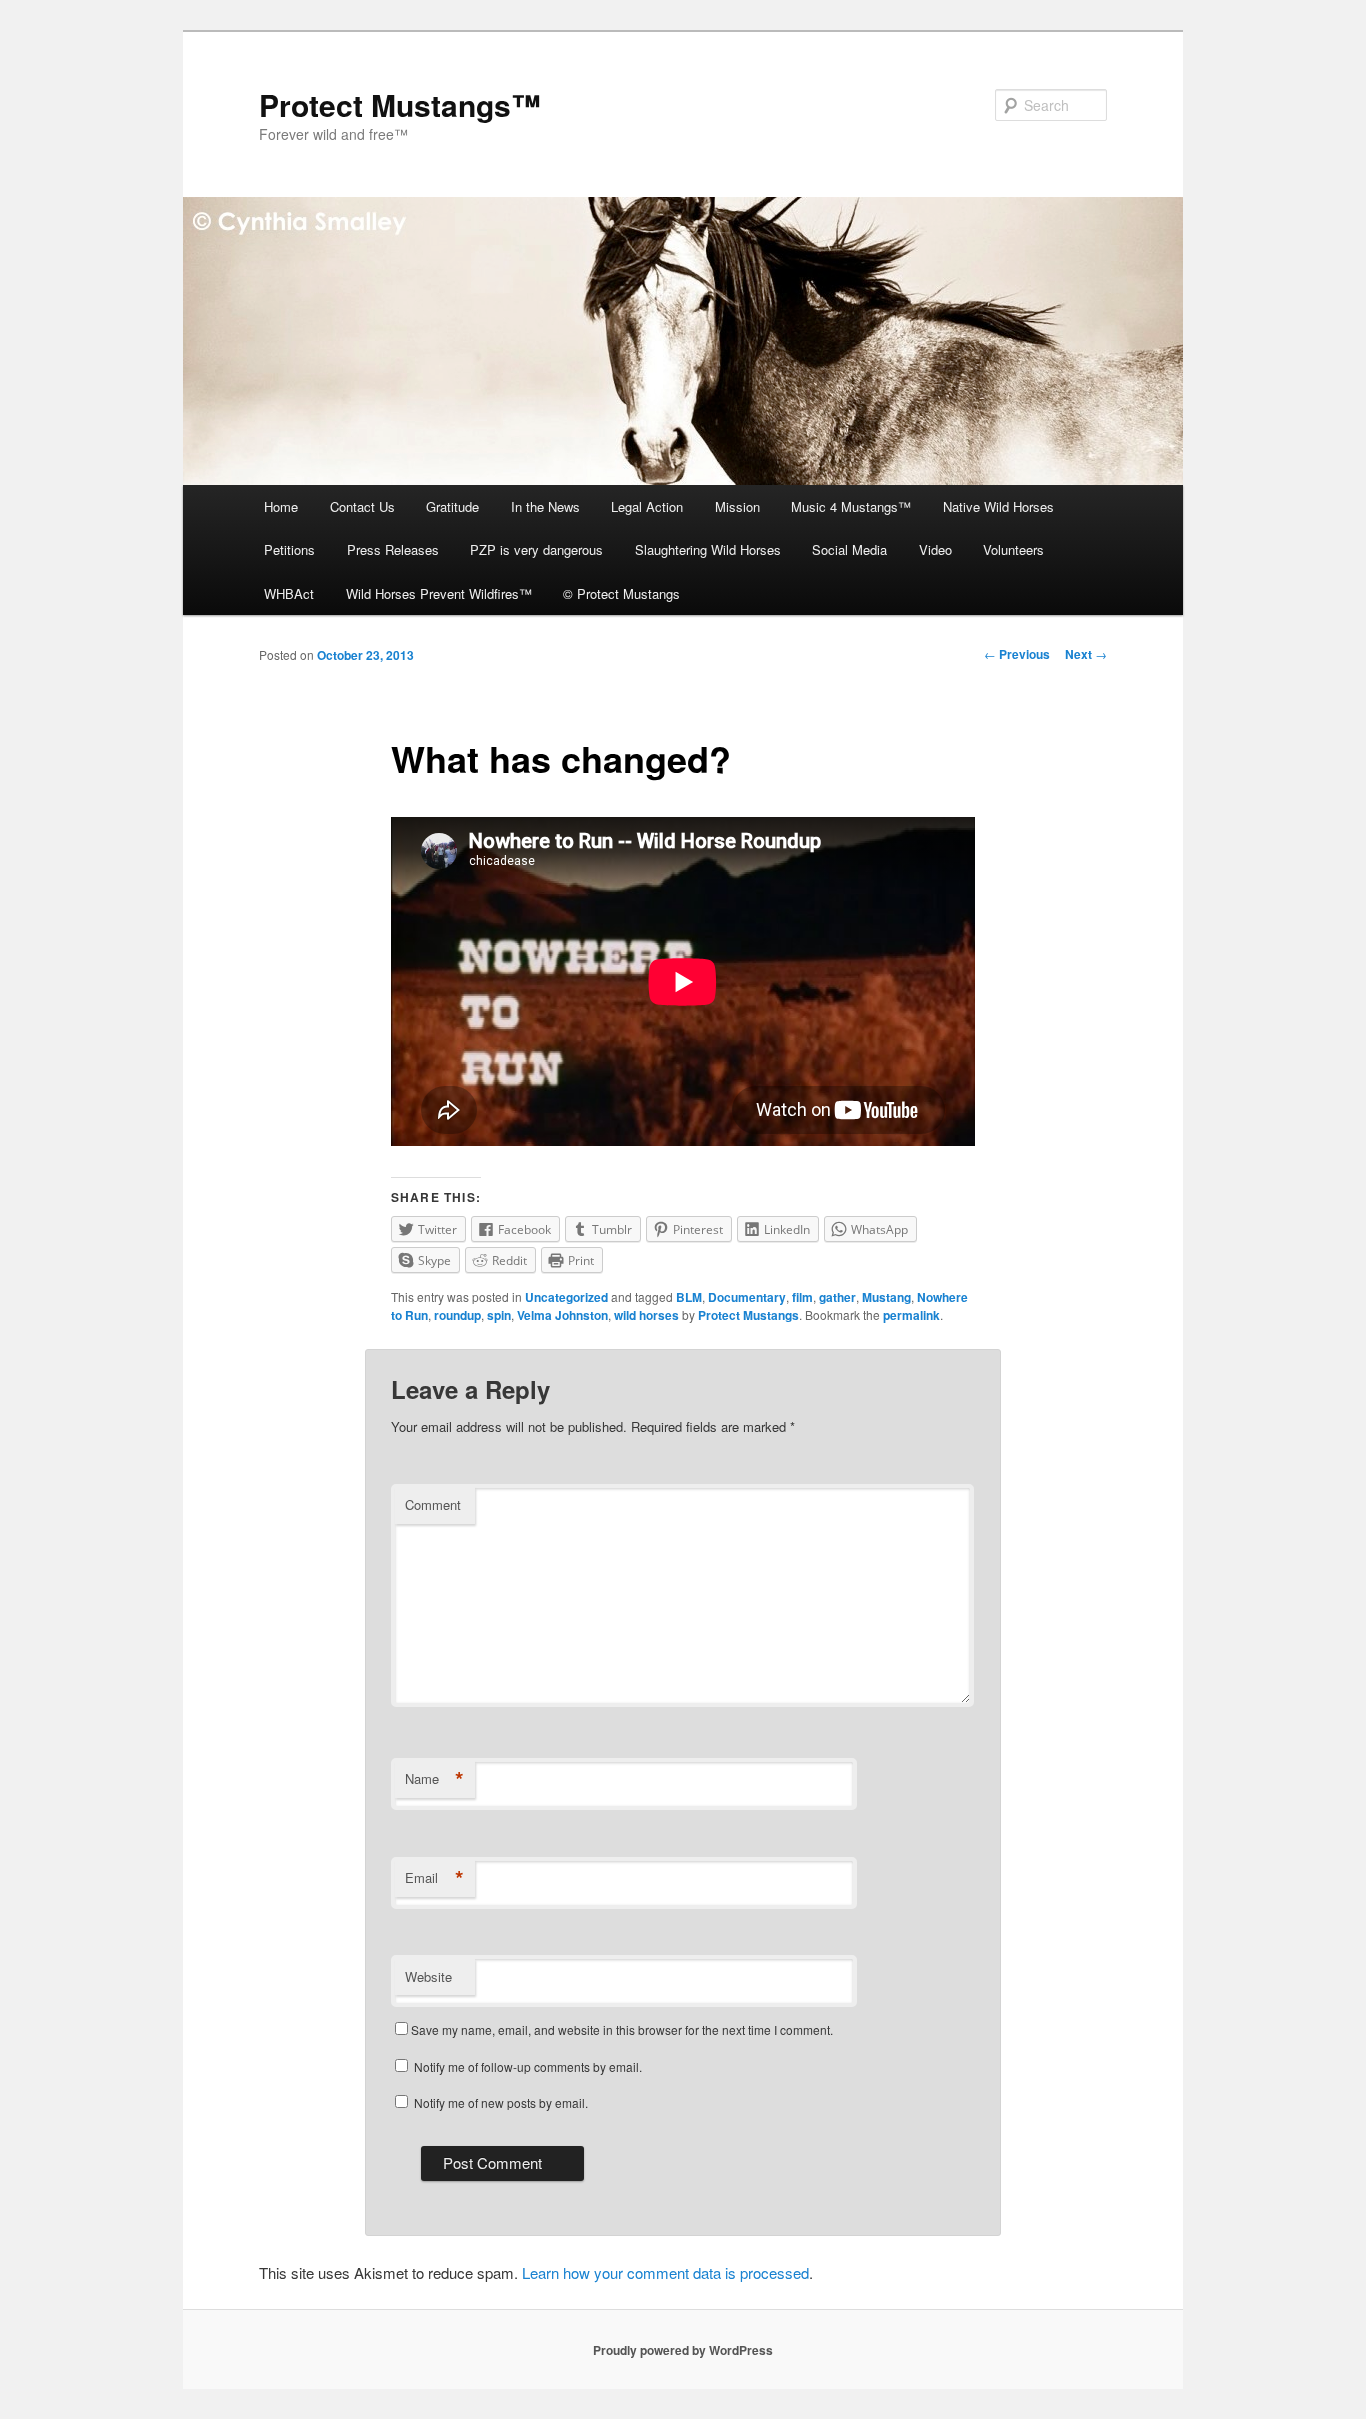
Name (434, 1779)
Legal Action (647, 506)
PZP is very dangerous (536, 549)
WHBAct (289, 593)
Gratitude (452, 506)
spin (499, 1315)
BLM (689, 1297)
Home (281, 506)
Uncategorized (566, 1297)
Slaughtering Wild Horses (708, 549)
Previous (1017, 654)
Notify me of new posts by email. (501, 2102)
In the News (545, 506)
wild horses (646, 1315)
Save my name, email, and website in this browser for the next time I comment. (622, 2029)
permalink (911, 1315)
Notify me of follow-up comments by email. (528, 2066)
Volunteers (1013, 549)
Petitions (289, 549)
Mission (737, 506)
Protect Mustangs (748, 1315)
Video (935, 549)
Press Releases (393, 549)
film (802, 1297)
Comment (433, 1504)
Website (428, 1976)
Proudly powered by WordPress (683, 2350)
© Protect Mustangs (621, 593)
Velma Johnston (562, 1315)
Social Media (849, 549)
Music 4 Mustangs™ (851, 506)
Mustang (886, 1297)
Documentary (747, 1297)
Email (434, 1878)
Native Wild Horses (998, 506)
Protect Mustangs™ (400, 104)
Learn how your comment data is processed (665, 2272)
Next (1086, 654)
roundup (457, 1315)
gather (837, 1297)
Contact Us (362, 506)
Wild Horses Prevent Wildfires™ (439, 593)
